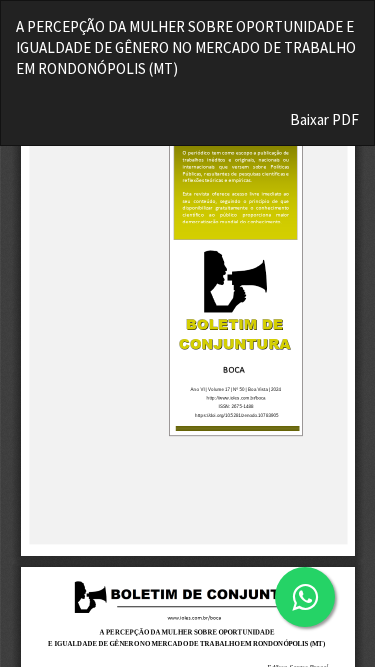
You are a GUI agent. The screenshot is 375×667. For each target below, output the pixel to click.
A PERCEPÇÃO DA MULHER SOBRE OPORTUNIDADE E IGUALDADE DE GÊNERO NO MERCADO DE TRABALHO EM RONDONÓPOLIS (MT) (186, 48)
